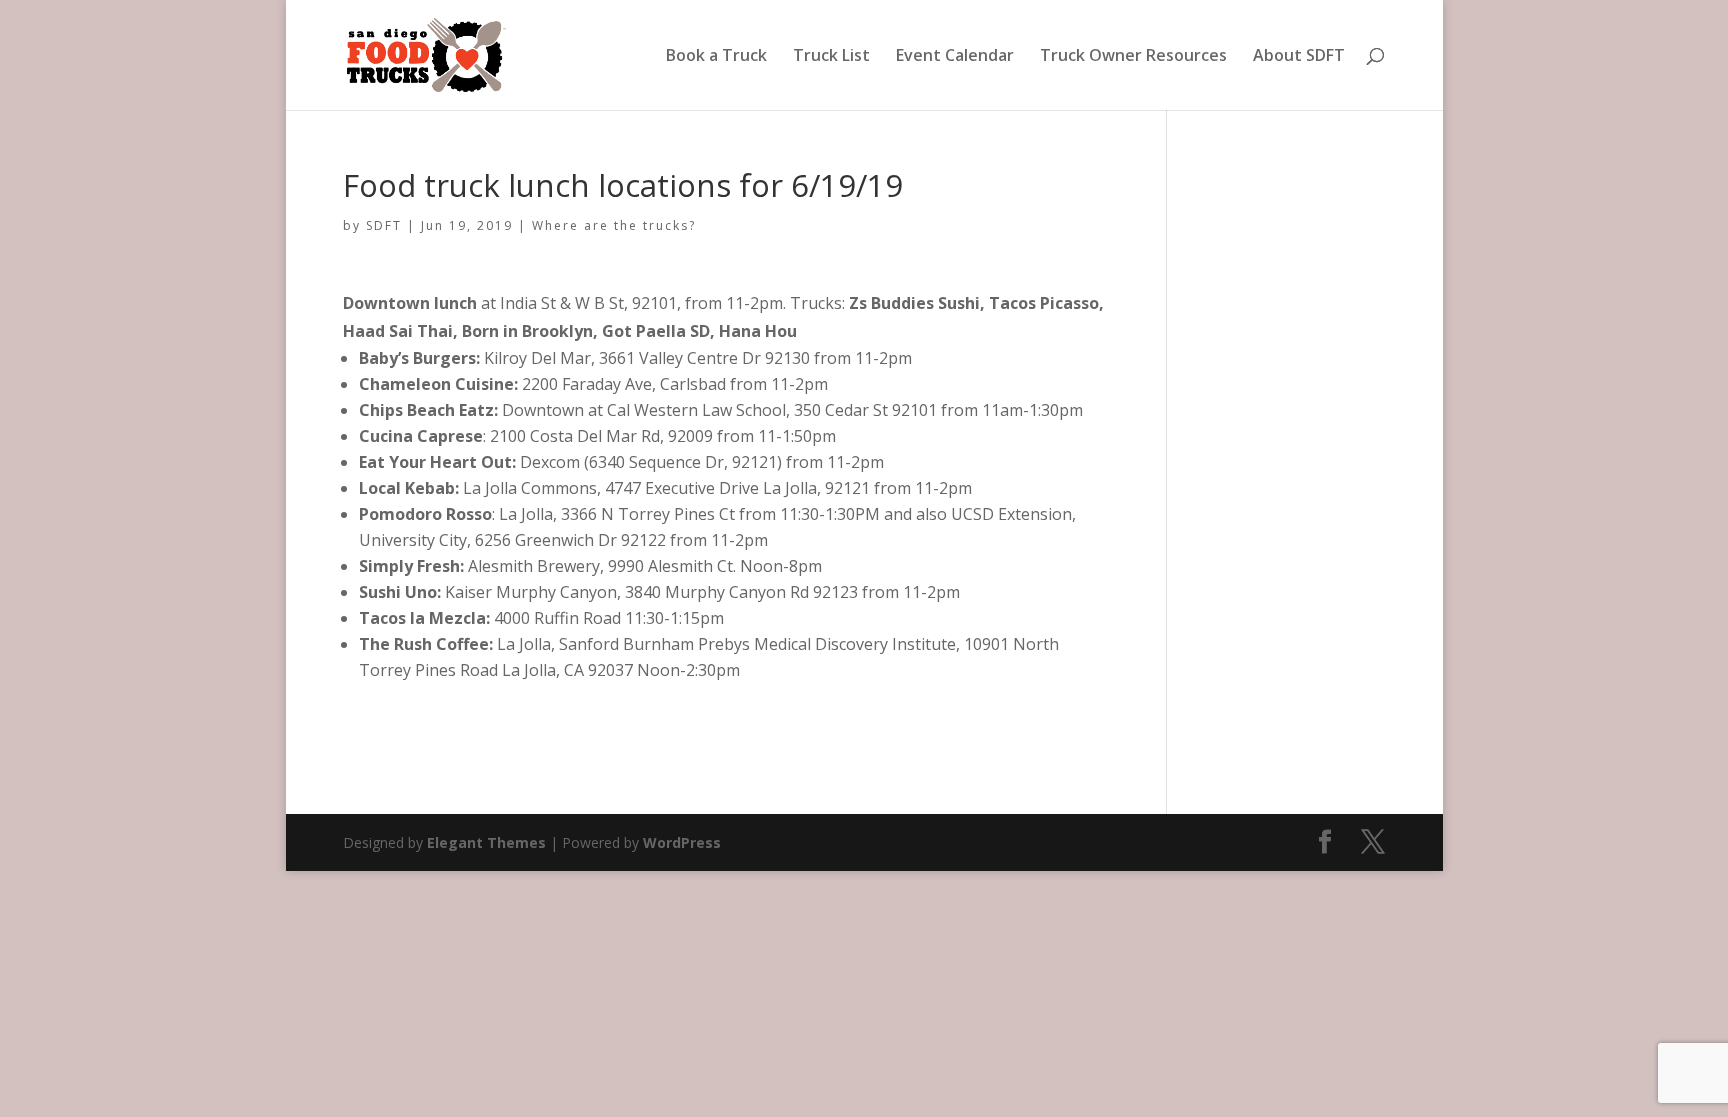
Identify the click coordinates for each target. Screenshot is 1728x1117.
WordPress (682, 842)
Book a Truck (716, 57)
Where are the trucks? (614, 225)
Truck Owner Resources (1133, 57)
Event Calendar (955, 57)
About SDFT (1299, 57)
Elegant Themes (486, 842)
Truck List (831, 57)
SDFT (384, 225)
